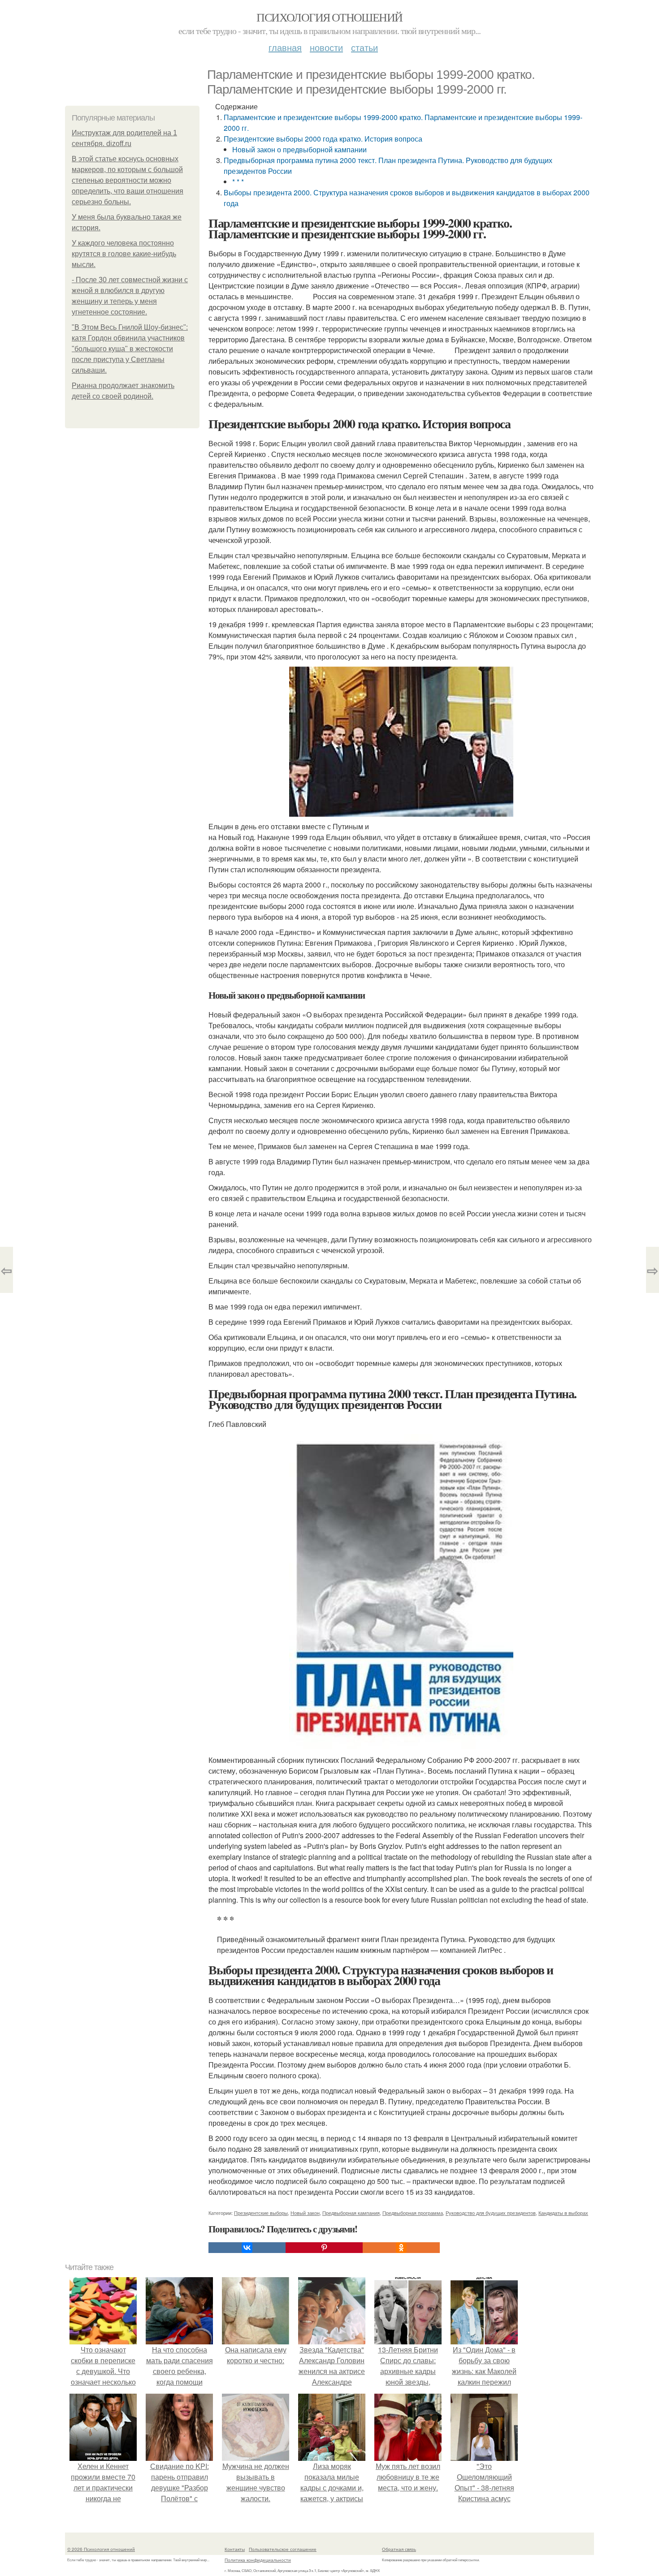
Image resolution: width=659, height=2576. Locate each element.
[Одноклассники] (401, 2248)
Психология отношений (329, 17)
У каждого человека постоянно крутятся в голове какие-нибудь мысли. (124, 254)
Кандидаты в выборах (563, 2213)
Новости (326, 47)
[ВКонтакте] (247, 2248)
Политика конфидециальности (258, 2560)
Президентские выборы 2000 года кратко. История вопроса (323, 139)
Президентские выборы (261, 2213)
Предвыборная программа (413, 2213)
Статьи (364, 47)
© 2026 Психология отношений (101, 2549)
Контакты (235, 2549)
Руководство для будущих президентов (491, 2213)
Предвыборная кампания (351, 2213)
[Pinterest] (324, 2248)
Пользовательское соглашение (283, 2549)
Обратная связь (399, 2549)
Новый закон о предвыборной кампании (299, 149)
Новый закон (305, 2213)
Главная (285, 47)
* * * (238, 182)
